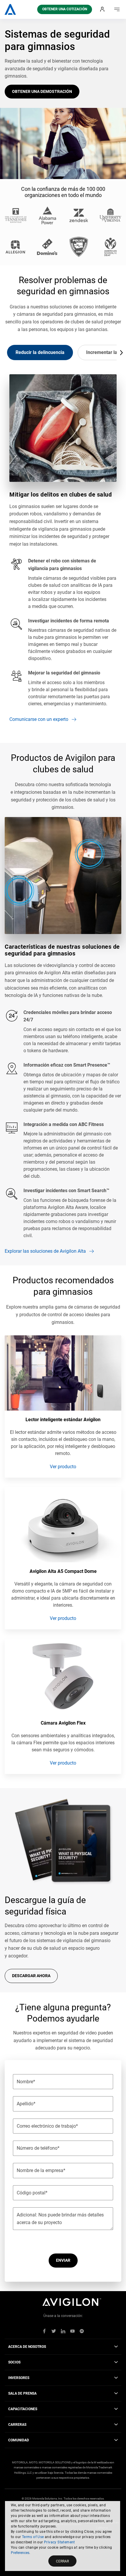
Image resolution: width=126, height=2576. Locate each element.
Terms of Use (33, 2537)
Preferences (20, 2553)
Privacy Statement (59, 2542)
